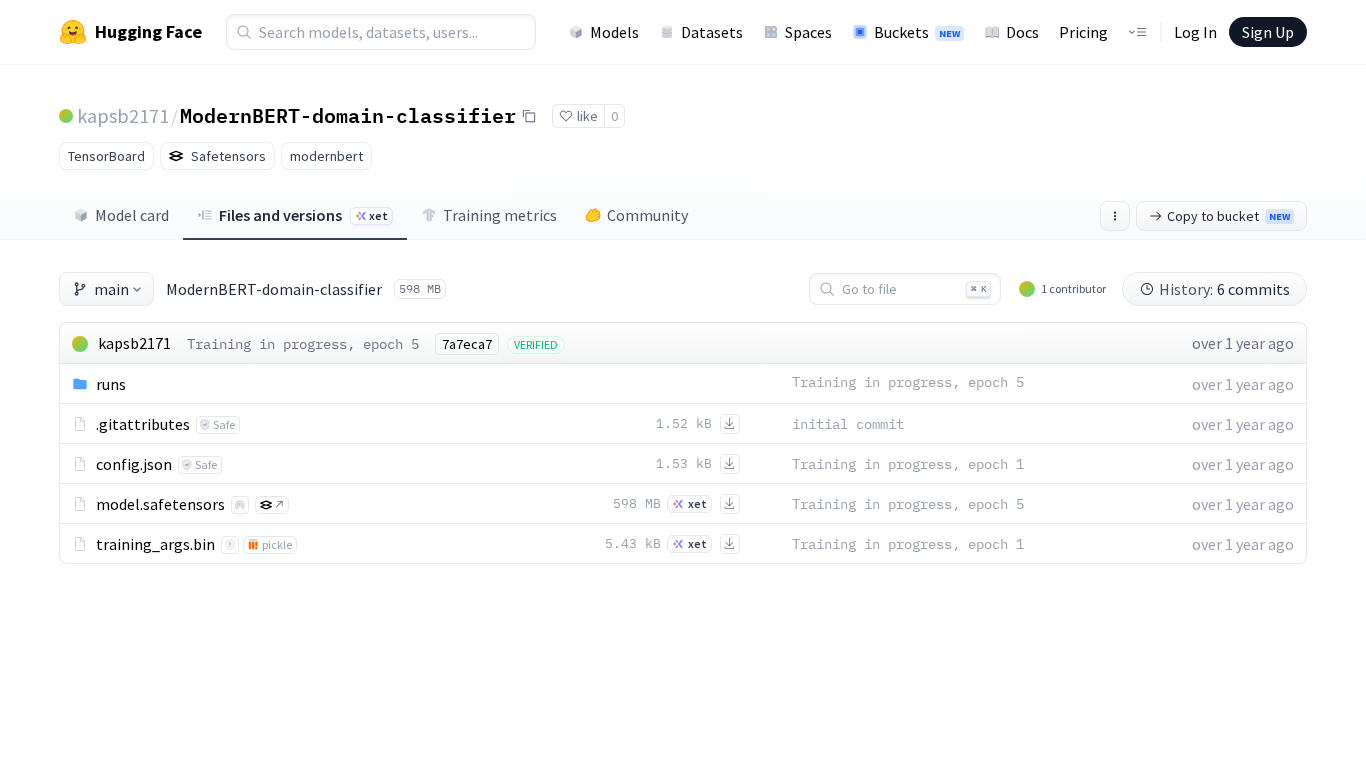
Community (647, 215)
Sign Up (1268, 32)
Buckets (917, 32)
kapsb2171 (123, 115)
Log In (1195, 32)
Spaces (808, 32)
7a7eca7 (467, 344)
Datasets (712, 32)
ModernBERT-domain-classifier (348, 115)
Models (614, 32)
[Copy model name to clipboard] (529, 116)
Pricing (1083, 32)
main (111, 289)
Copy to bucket (1228, 216)
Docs (1022, 32)
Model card (132, 215)
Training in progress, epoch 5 (303, 344)
